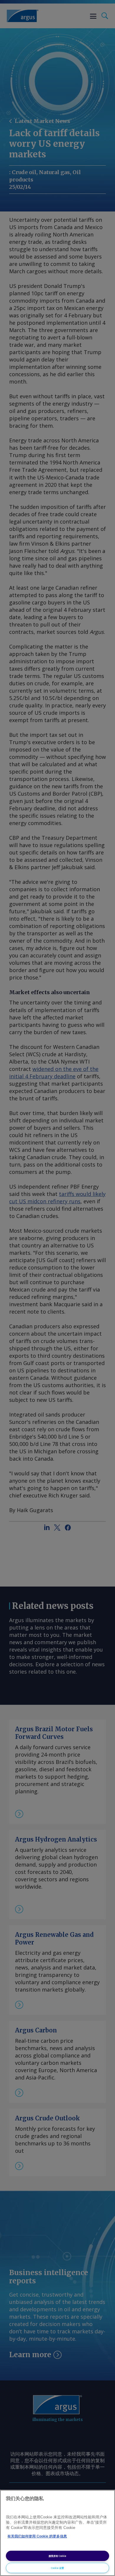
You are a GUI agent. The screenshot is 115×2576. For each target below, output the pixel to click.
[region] (57, 2533)
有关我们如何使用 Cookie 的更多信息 (37, 2536)
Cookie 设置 (57, 2568)
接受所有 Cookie (57, 2556)
